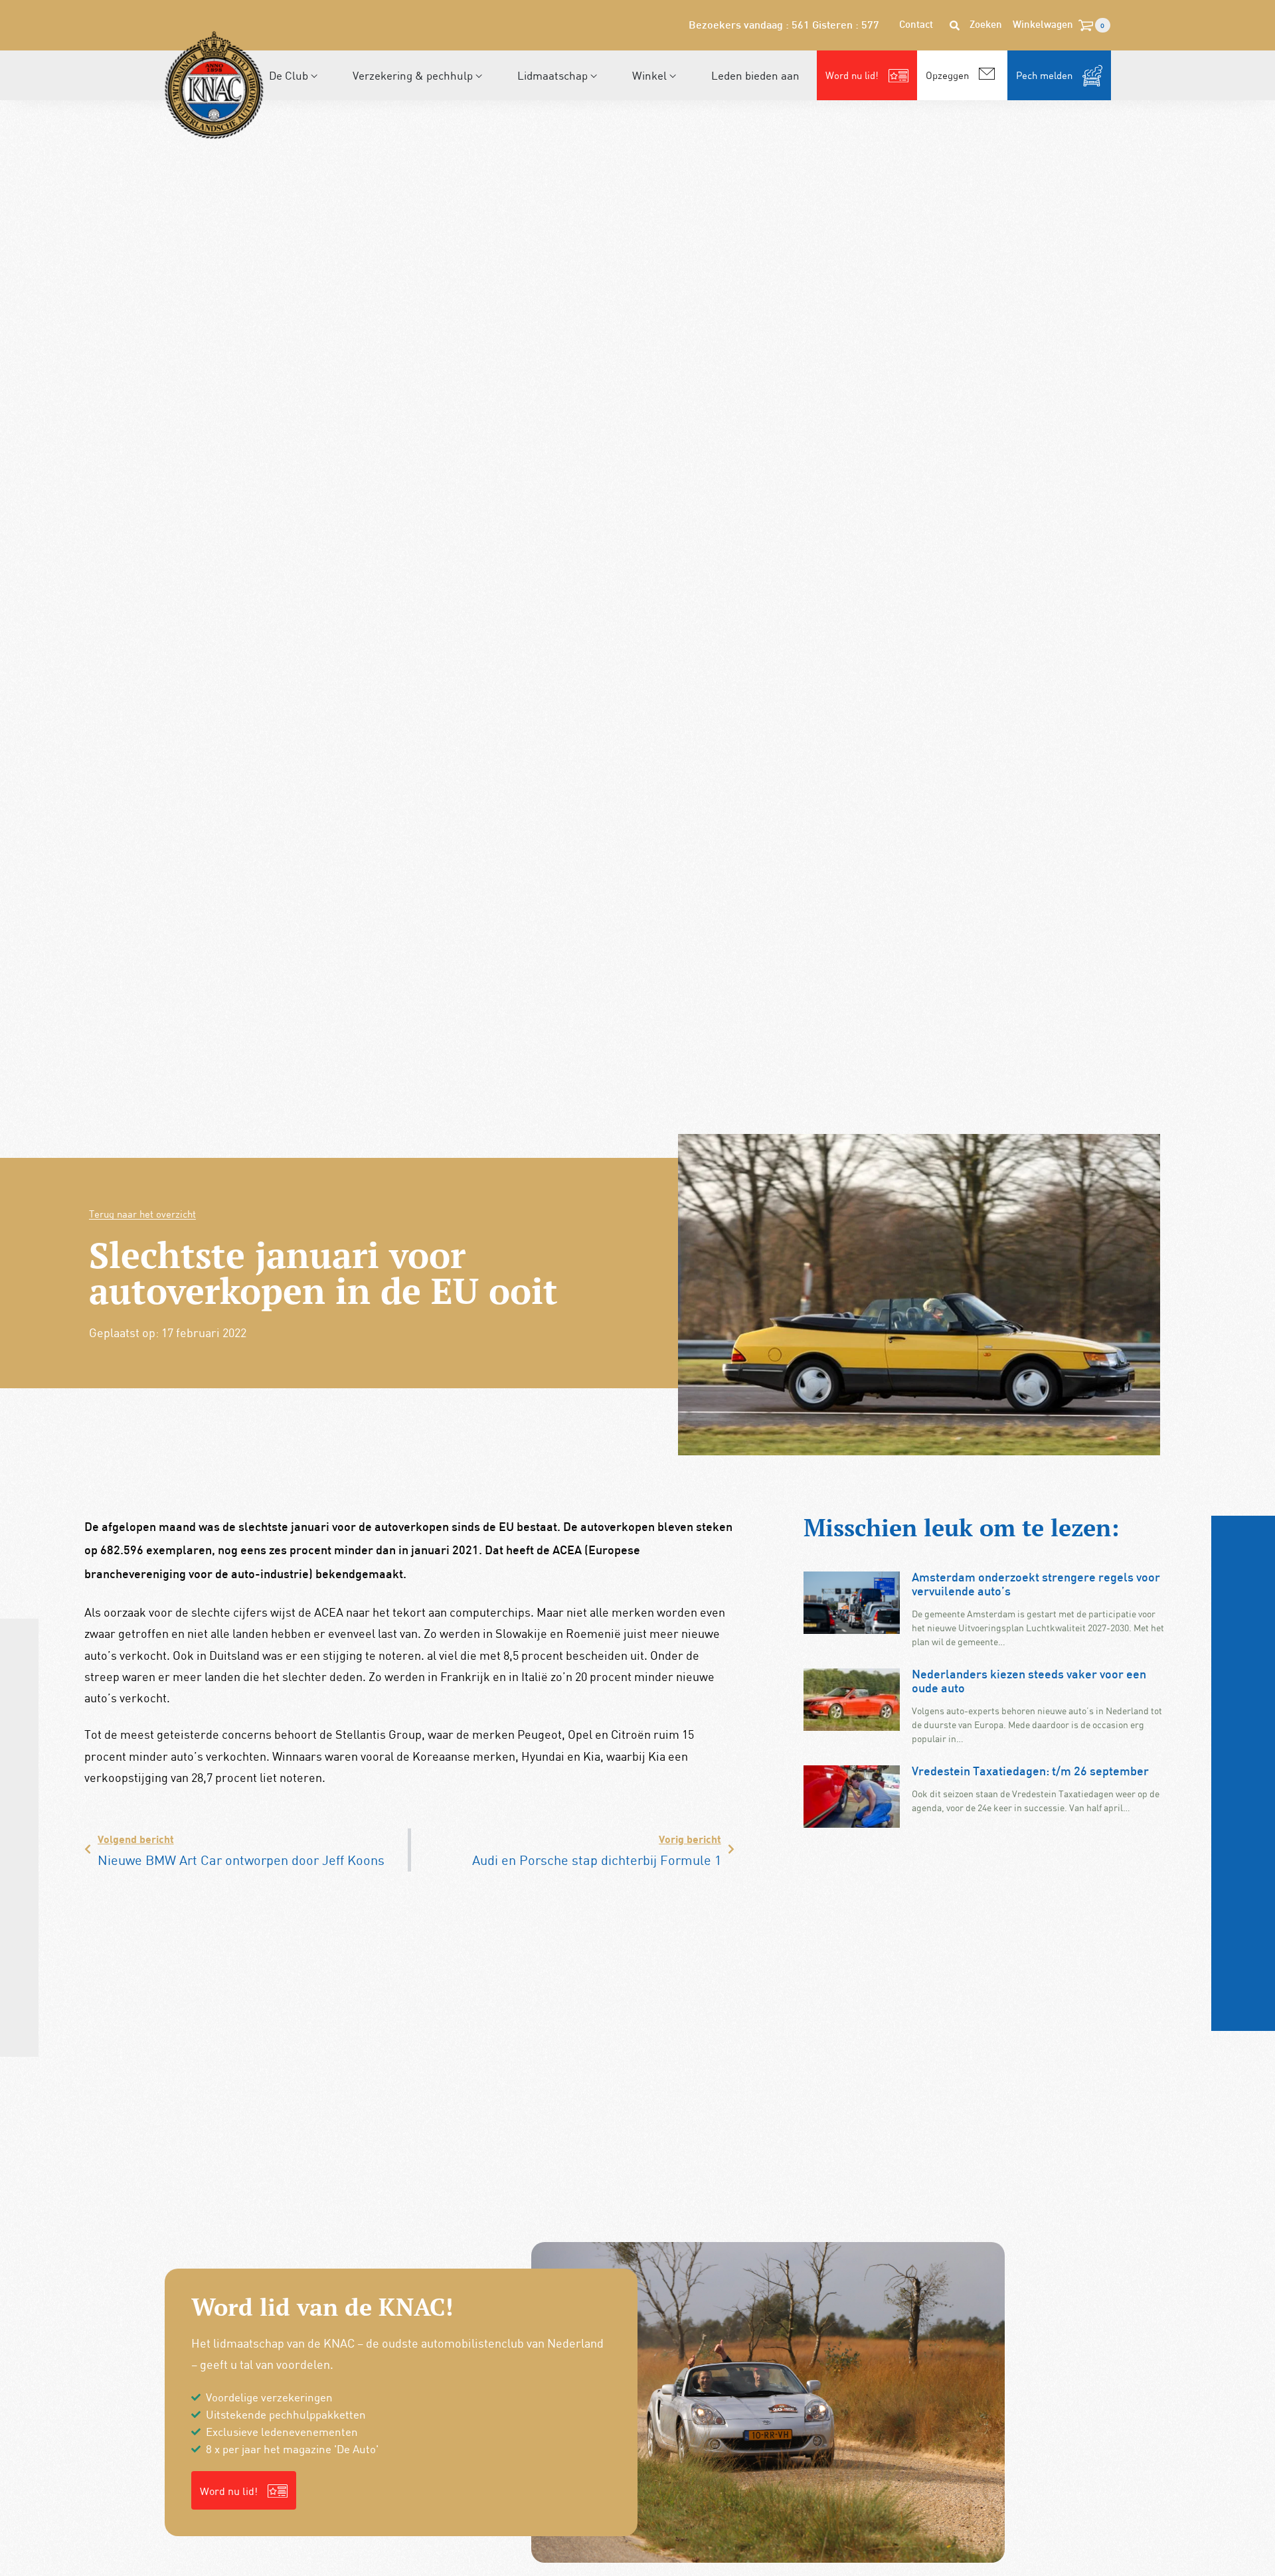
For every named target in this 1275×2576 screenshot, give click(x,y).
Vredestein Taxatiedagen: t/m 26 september (1030, 1772)
